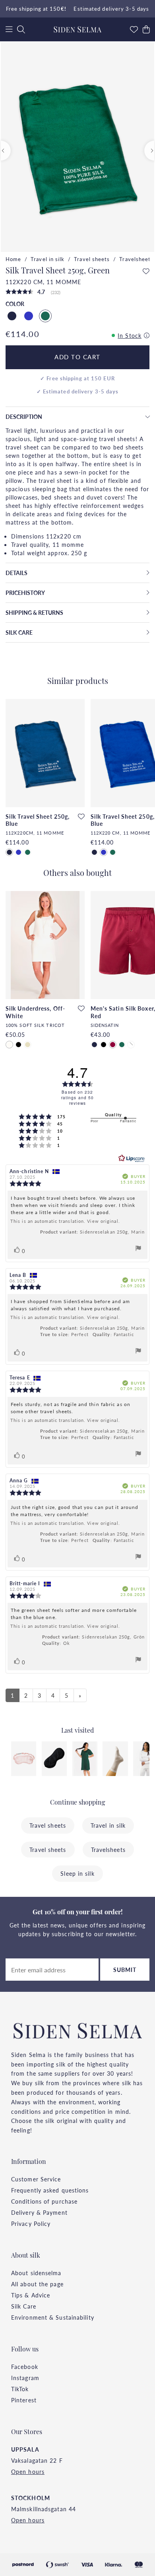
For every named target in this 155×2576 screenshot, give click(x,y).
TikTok (20, 2389)
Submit (125, 1970)
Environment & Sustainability (53, 2317)
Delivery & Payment (39, 2212)
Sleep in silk (77, 1873)
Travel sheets (92, 259)
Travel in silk (47, 259)
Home (13, 259)
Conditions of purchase (44, 2201)
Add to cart (77, 357)
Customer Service (36, 2179)
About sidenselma (36, 2273)
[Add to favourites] (146, 271)
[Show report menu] (138, 1249)
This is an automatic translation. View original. (65, 1221)
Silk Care (24, 2306)
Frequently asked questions (50, 2190)
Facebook (25, 2367)
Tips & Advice (31, 2295)
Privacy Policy (31, 2223)
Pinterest (24, 2400)
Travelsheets (136, 259)
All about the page (37, 2284)
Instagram (25, 2378)
